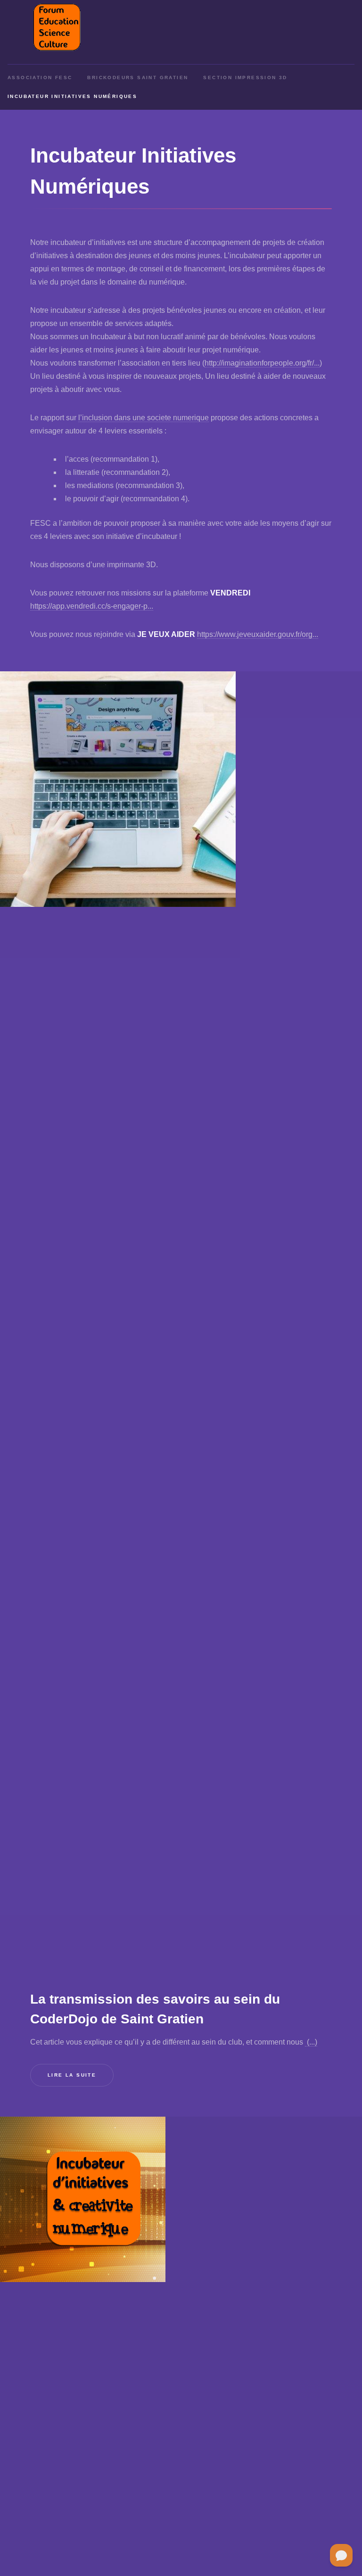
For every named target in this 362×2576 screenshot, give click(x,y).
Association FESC (40, 77)
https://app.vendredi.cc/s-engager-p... (92, 606)
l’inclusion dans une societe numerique (144, 418)
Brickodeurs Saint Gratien (138, 77)
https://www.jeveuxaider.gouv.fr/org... (258, 634)
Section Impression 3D (245, 77)
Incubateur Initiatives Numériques (72, 96)
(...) (311, 2042)
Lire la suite (72, 2075)
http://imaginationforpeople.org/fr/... (262, 363)
